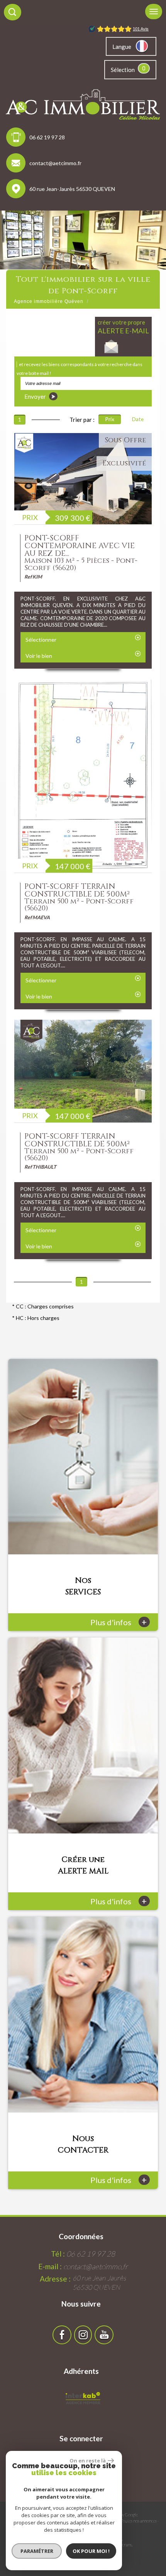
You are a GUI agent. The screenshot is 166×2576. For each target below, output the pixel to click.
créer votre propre (123, 327)
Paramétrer (37, 2551)
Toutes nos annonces (139, 2521)
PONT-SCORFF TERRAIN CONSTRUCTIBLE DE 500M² (77, 890)
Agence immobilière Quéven (49, 301)
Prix (110, 419)
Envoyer (36, 396)
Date (138, 419)
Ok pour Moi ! (91, 2551)
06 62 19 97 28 (47, 137)
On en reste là (88, 2461)
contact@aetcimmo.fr (55, 163)
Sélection (123, 70)
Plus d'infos (119, 1622)
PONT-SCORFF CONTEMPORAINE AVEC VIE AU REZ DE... (80, 546)
